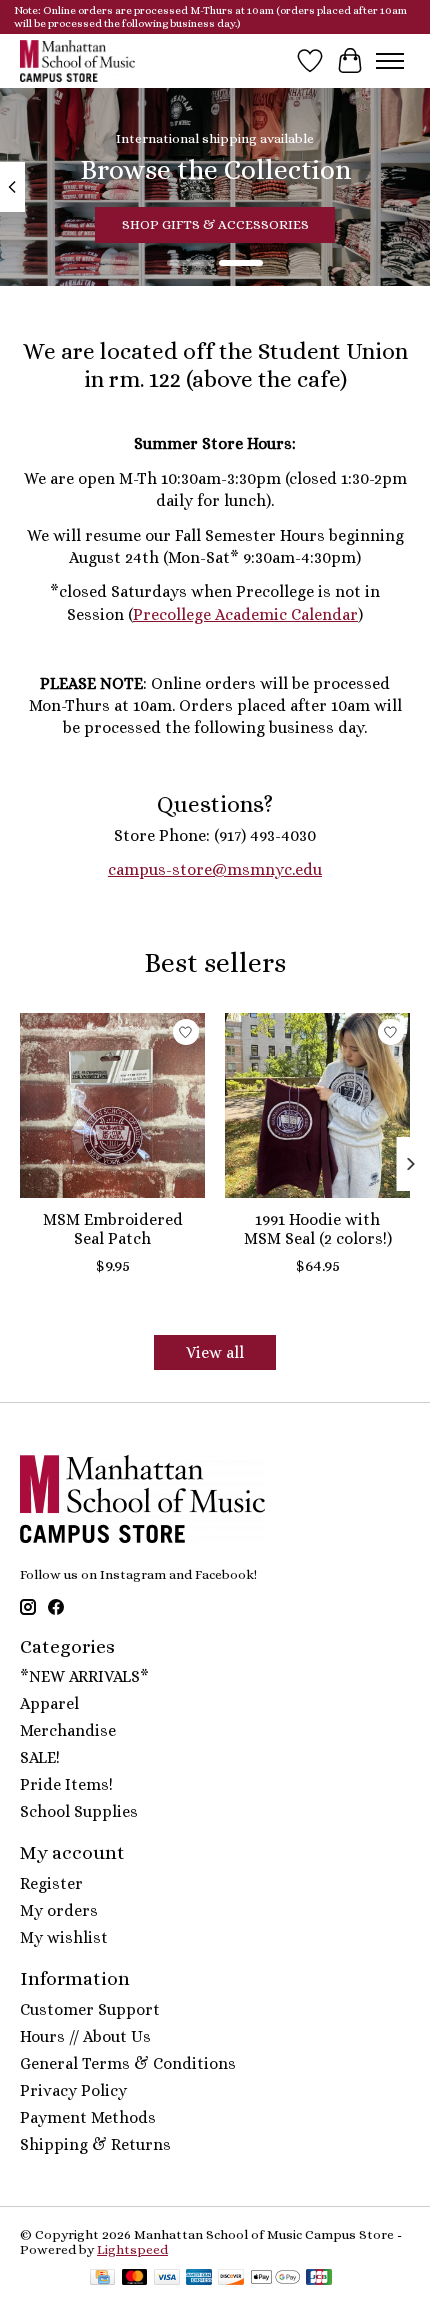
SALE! (40, 1757)
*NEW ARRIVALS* (84, 1676)
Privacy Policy (73, 2090)
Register (51, 1883)
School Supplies (79, 1811)
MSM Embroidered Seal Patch (113, 1229)
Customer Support (90, 2009)
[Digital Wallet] (275, 2278)
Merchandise (68, 1730)
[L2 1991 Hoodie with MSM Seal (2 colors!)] (317, 1105)
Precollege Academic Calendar (245, 614)
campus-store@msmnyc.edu (215, 869)
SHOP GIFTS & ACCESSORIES (215, 224)
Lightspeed (132, 2249)
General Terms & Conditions (128, 2063)
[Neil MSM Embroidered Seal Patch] (112, 1105)
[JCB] (319, 2278)
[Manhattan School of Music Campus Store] (77, 60)
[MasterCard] (135, 2278)
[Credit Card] (102, 2278)
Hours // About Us (85, 2036)
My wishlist (64, 1937)
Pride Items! (66, 1784)
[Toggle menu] (390, 61)
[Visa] (167, 2278)
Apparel (49, 1703)
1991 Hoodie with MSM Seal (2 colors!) (318, 1229)
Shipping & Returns (95, 2144)
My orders (59, 1910)
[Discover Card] (231, 2278)
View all (215, 1352)
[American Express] (199, 2278)
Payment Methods (88, 2117)
